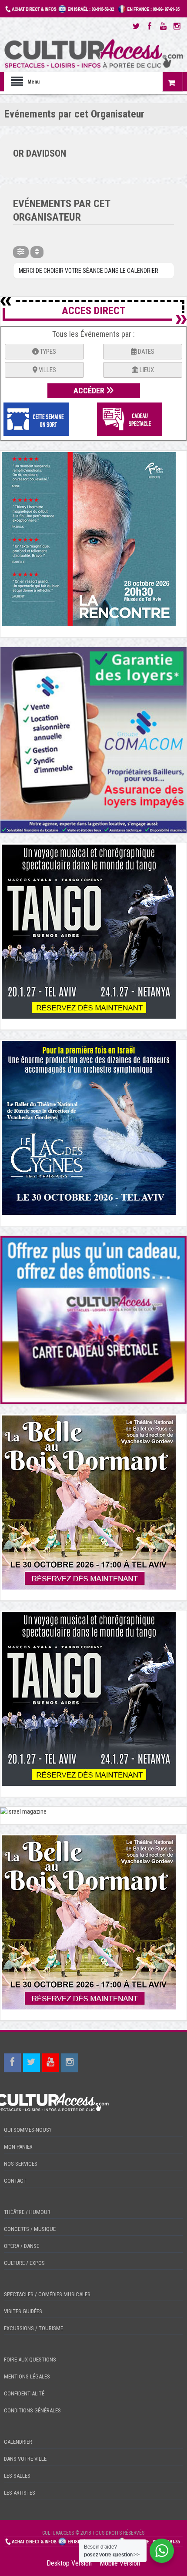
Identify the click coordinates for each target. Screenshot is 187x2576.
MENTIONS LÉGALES (27, 2376)
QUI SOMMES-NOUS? (28, 2130)
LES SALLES (17, 2476)
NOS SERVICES (21, 2164)
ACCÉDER (90, 391)
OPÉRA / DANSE (22, 2246)
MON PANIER (18, 2147)
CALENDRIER (18, 2442)
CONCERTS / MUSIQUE (30, 2229)
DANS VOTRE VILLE (25, 2459)
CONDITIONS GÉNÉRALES (32, 2410)
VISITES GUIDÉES (23, 2311)
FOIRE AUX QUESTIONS (30, 2360)
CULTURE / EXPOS (24, 2263)
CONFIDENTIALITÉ (24, 2393)
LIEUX (146, 370)
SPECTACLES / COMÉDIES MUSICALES (47, 2294)
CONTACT (15, 2181)
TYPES (47, 352)
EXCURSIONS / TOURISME (33, 2328)
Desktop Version (69, 2563)
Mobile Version (120, 2563)
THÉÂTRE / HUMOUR (27, 2212)
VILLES (47, 370)
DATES (145, 352)
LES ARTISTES (20, 2493)
